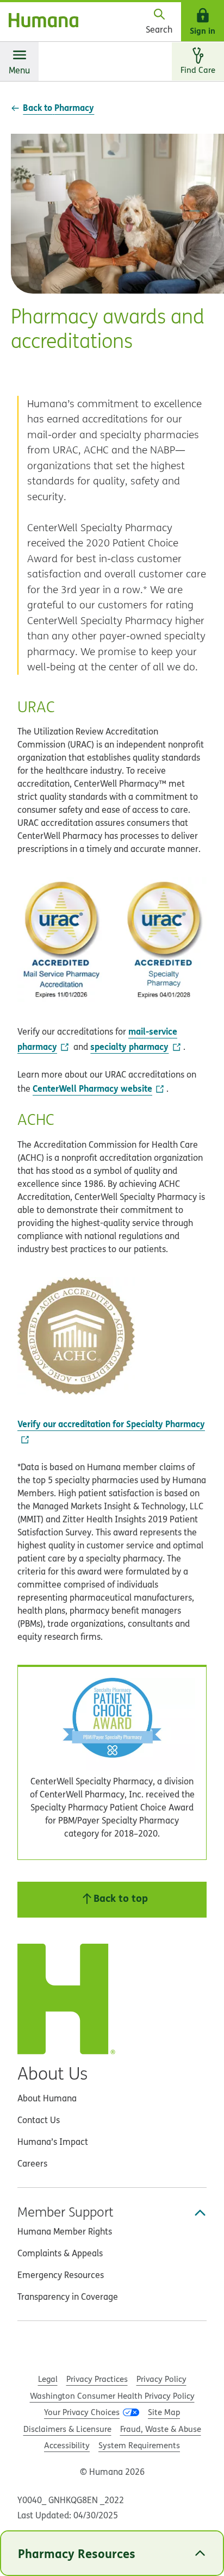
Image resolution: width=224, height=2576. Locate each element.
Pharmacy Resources (77, 2553)
